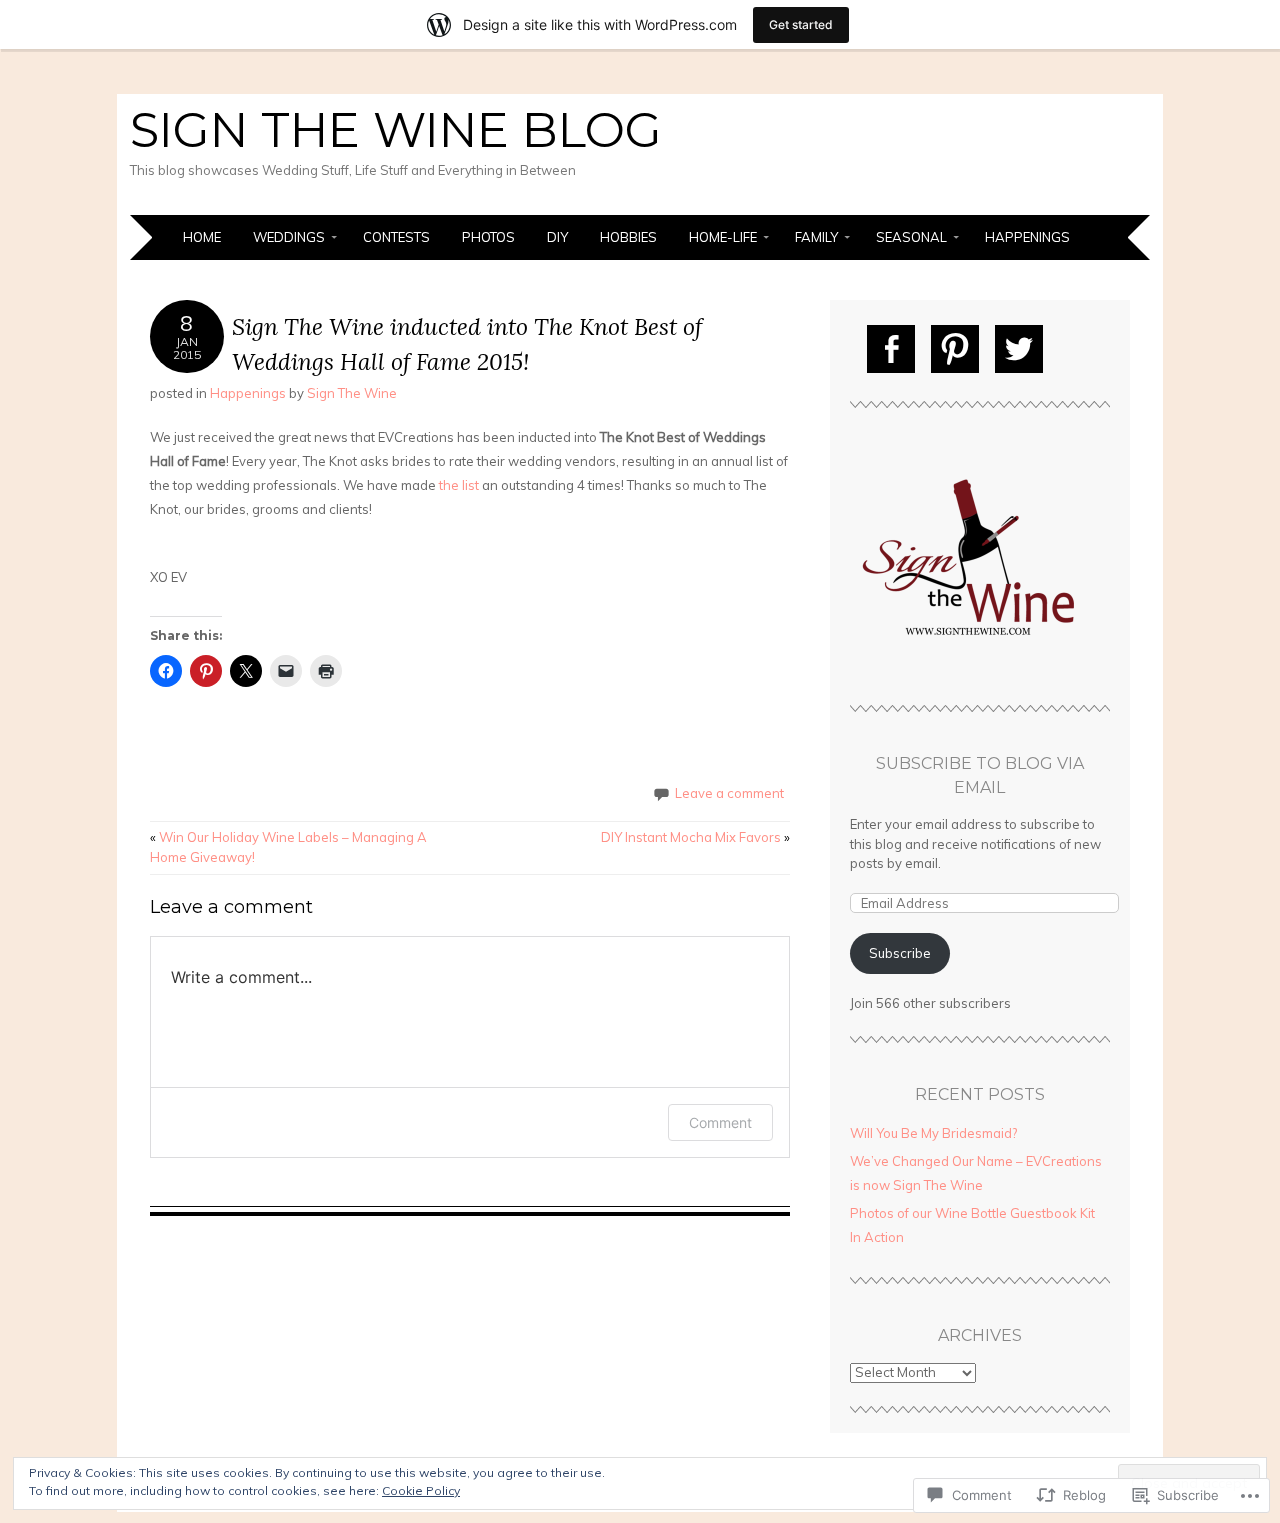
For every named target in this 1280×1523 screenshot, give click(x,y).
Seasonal (911, 237)
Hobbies (628, 237)
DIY (557, 237)
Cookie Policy (421, 1490)
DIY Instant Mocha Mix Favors (695, 837)
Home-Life (723, 237)
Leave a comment (729, 793)
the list (459, 485)
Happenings (1027, 237)
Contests (396, 237)
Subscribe (900, 953)
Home (202, 237)
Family (816, 237)
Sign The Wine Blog (396, 130)
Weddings (289, 237)
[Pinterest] (955, 349)
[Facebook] (891, 349)
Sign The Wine (352, 393)
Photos (488, 237)
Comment (720, 1122)
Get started (801, 24)
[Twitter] (1019, 349)
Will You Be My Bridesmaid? (933, 1133)
